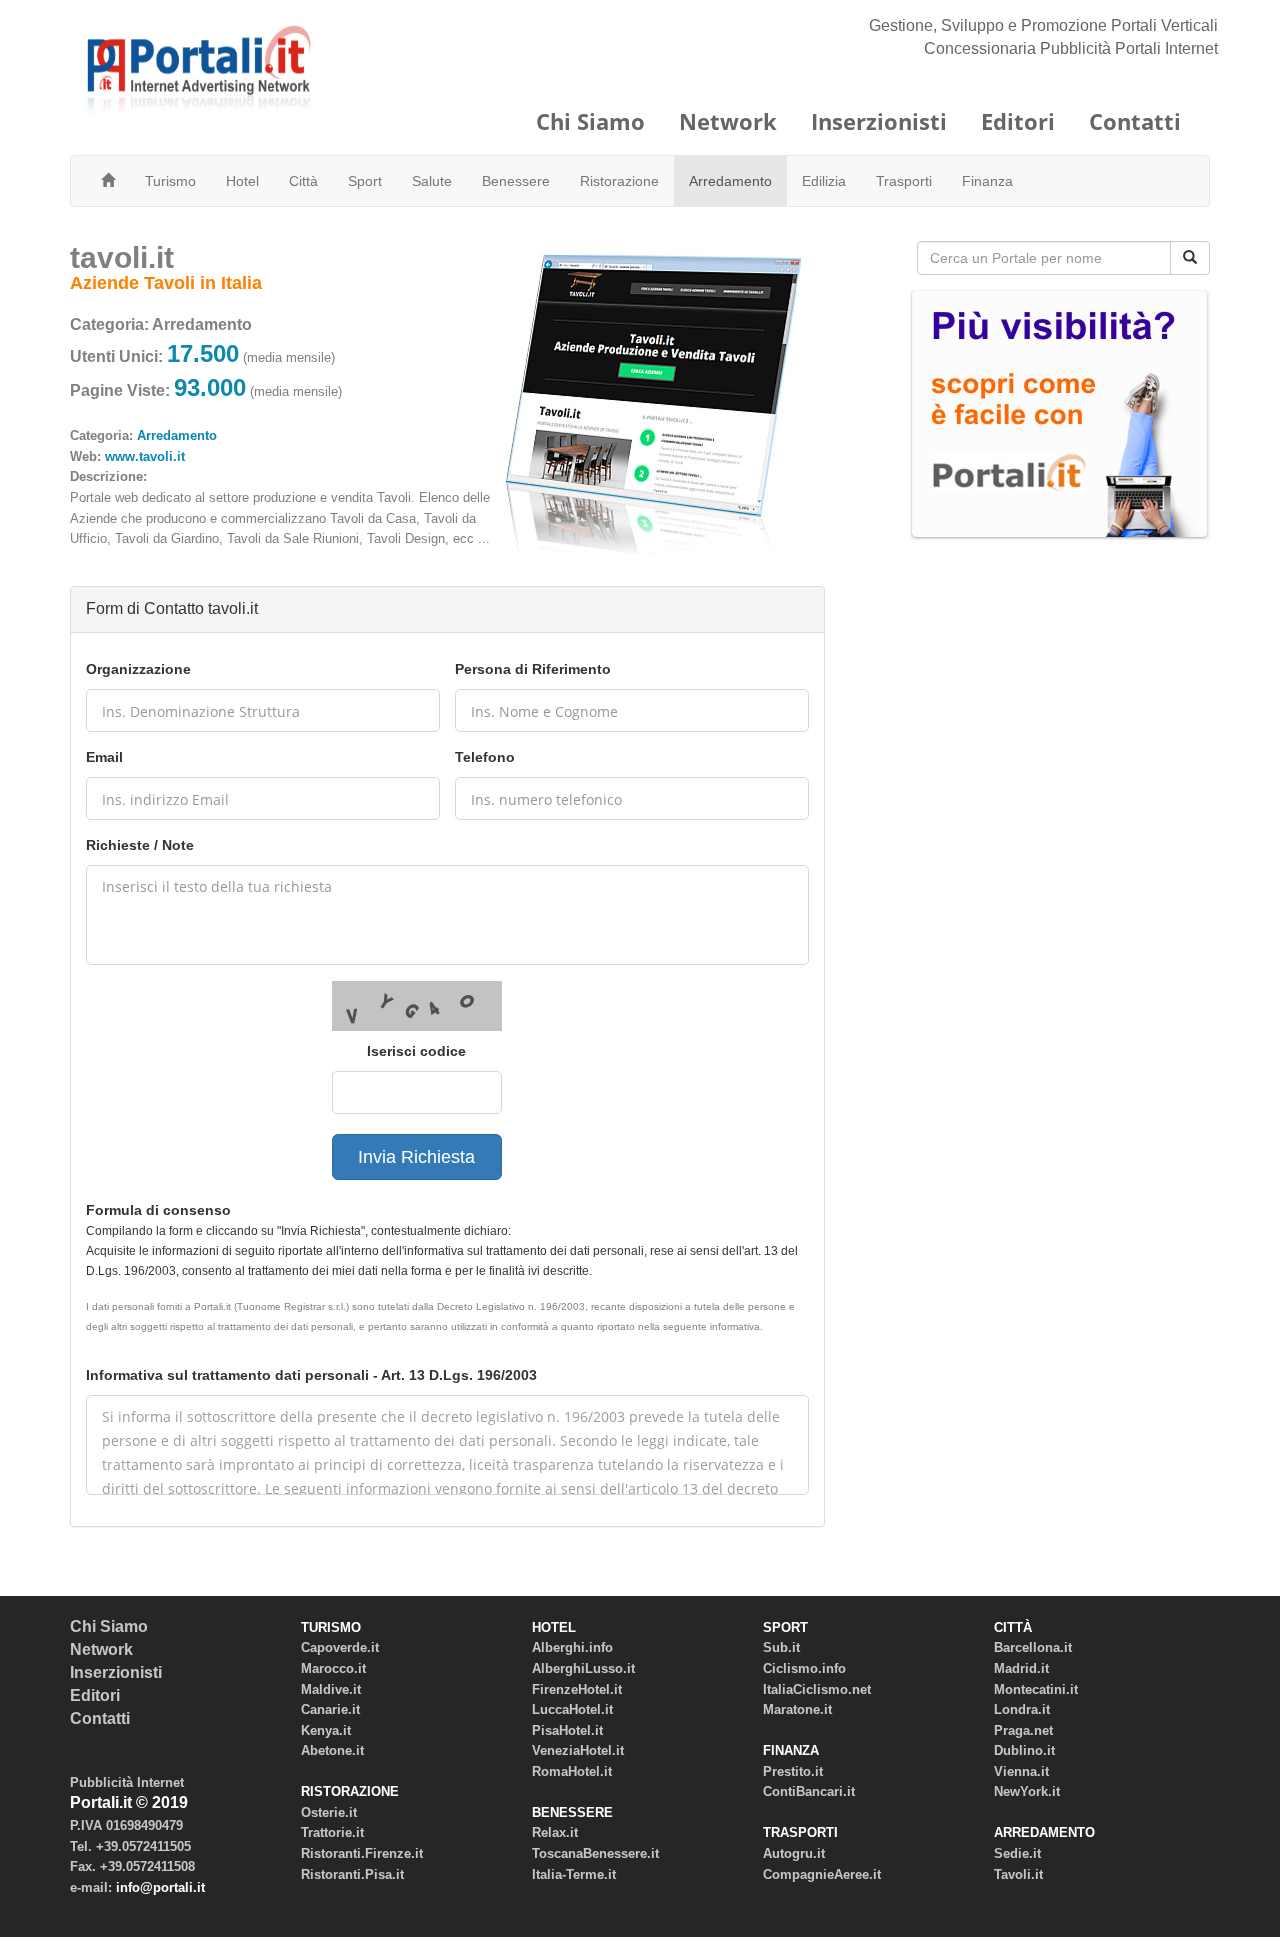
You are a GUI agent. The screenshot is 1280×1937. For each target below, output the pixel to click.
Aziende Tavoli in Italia (166, 283)
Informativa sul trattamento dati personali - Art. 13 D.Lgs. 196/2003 (311, 1375)
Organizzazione (138, 669)
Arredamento (730, 181)
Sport (365, 181)
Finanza (987, 181)
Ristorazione (619, 181)
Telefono (485, 757)
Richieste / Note (140, 845)
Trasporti (904, 181)
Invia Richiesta (416, 1157)
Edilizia (824, 181)
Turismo (170, 181)
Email (104, 757)
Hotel (242, 181)
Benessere (516, 181)
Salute (432, 181)
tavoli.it (122, 257)
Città (303, 181)
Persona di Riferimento (533, 669)
